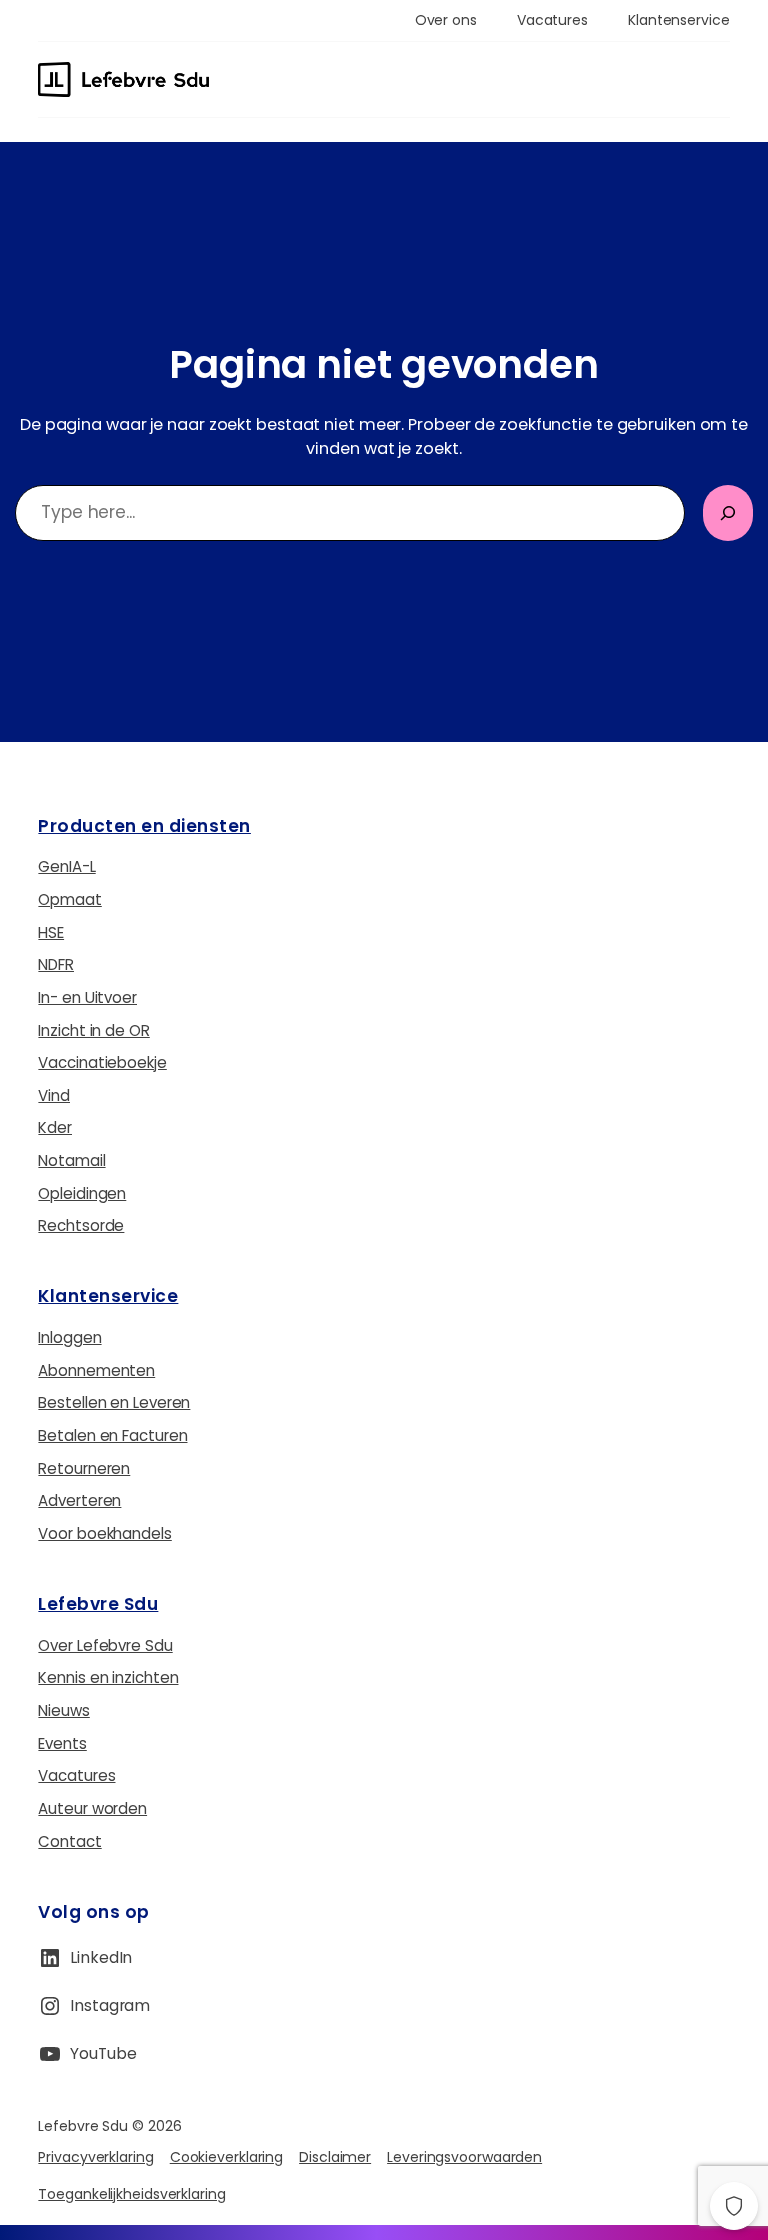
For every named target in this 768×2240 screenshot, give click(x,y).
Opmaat (69, 899)
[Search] (728, 513)
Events (62, 1743)
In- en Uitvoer (87, 997)
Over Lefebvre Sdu (105, 1645)
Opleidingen (82, 1193)
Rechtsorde (81, 1225)
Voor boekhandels (104, 1533)
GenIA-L (66, 866)
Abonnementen (96, 1370)
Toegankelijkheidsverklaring (131, 2194)
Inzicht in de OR (93, 1030)
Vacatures (76, 1775)
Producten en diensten (144, 826)
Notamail (71, 1160)
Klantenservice (108, 1296)
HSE (51, 932)
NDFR (56, 964)
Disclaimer (335, 2157)
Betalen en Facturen (112, 1435)
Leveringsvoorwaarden (464, 2157)
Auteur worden (92, 1808)
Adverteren (79, 1500)
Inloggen (69, 1337)
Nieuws (63, 1710)
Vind (54, 1095)
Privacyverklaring (95, 2157)
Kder (55, 1127)
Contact (69, 1841)
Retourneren (84, 1468)
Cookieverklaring (226, 2157)
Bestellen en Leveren (114, 1402)
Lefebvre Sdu (98, 1604)
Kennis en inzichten (108, 1677)
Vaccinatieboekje (102, 1062)
